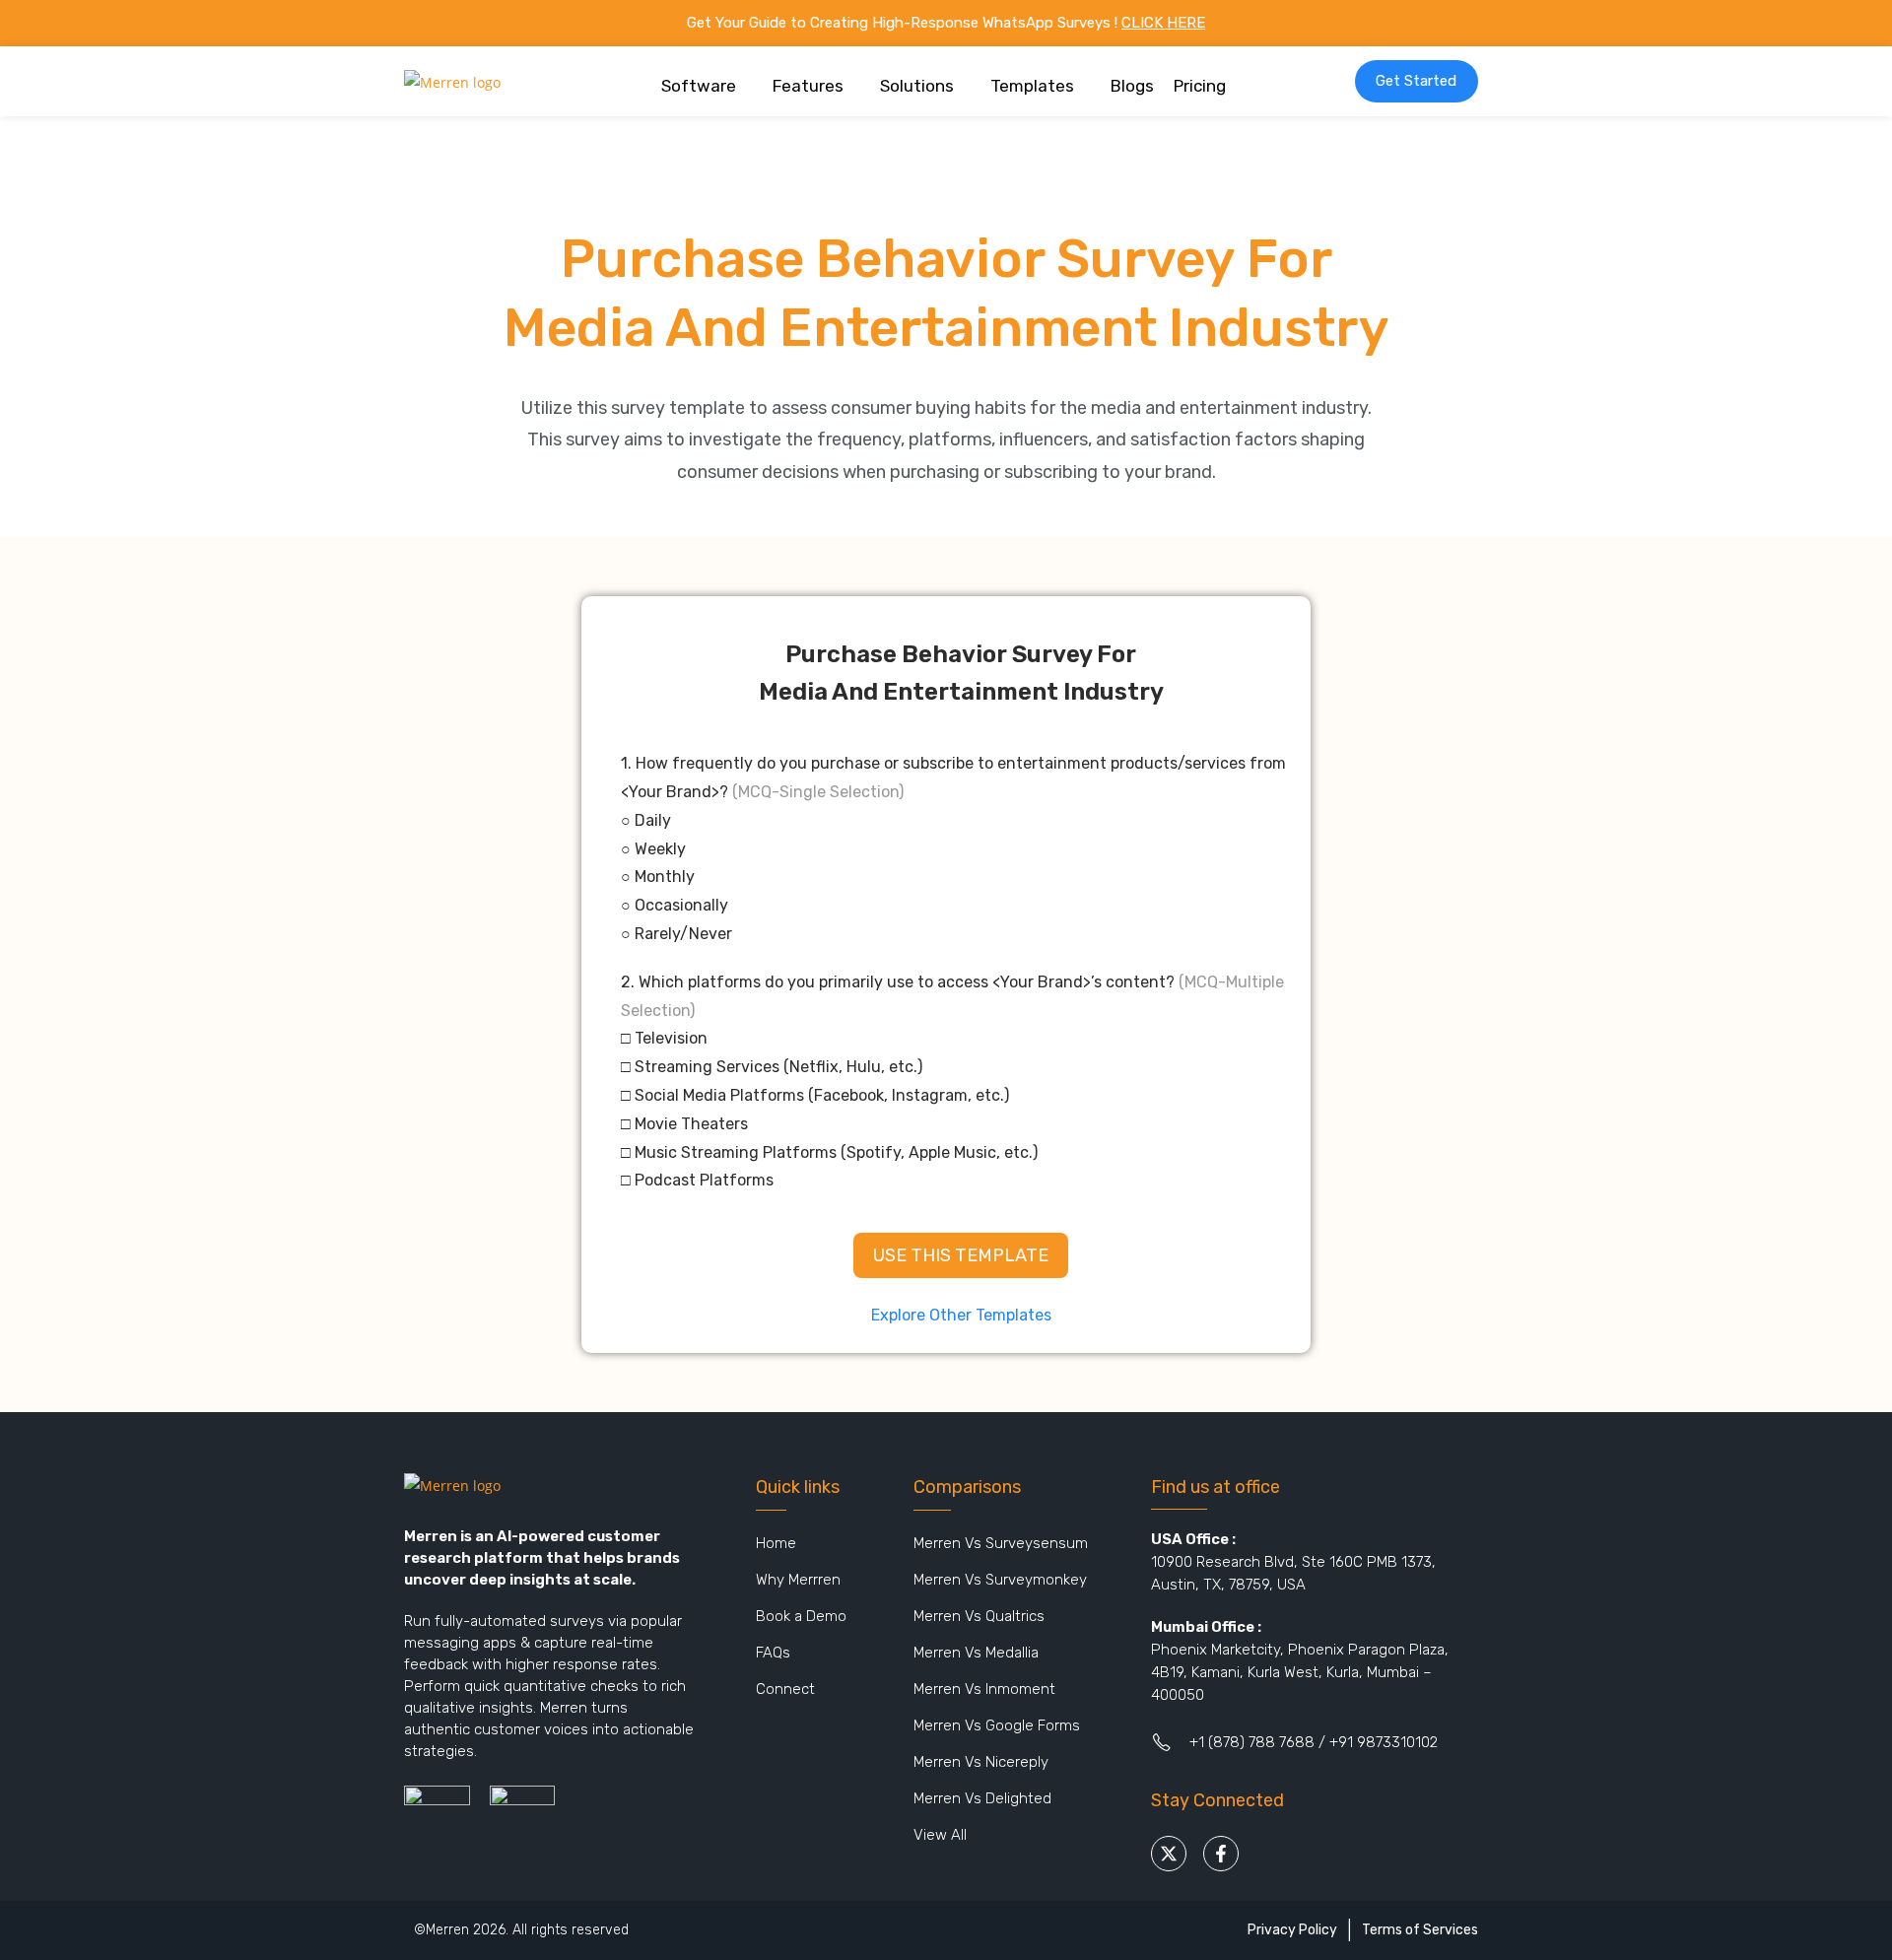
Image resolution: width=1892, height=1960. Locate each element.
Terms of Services (1420, 1930)
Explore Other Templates (961, 1315)
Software (699, 86)
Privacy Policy (1292, 1930)
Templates (1032, 86)
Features (808, 86)
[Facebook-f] (1221, 1854)
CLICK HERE (1163, 23)
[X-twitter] (1169, 1854)
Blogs (1132, 86)
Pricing (1200, 86)
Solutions (917, 86)
